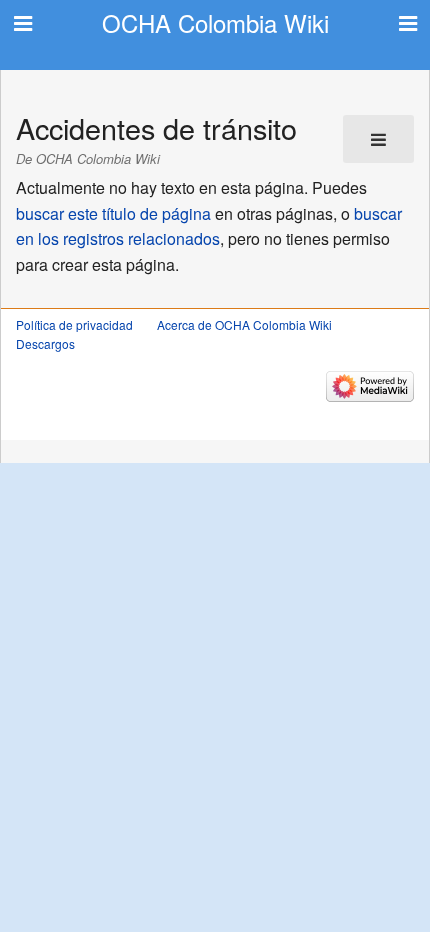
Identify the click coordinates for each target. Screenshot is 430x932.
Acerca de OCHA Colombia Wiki (244, 324)
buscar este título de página (113, 213)
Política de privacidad (74, 324)
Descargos (45, 343)
